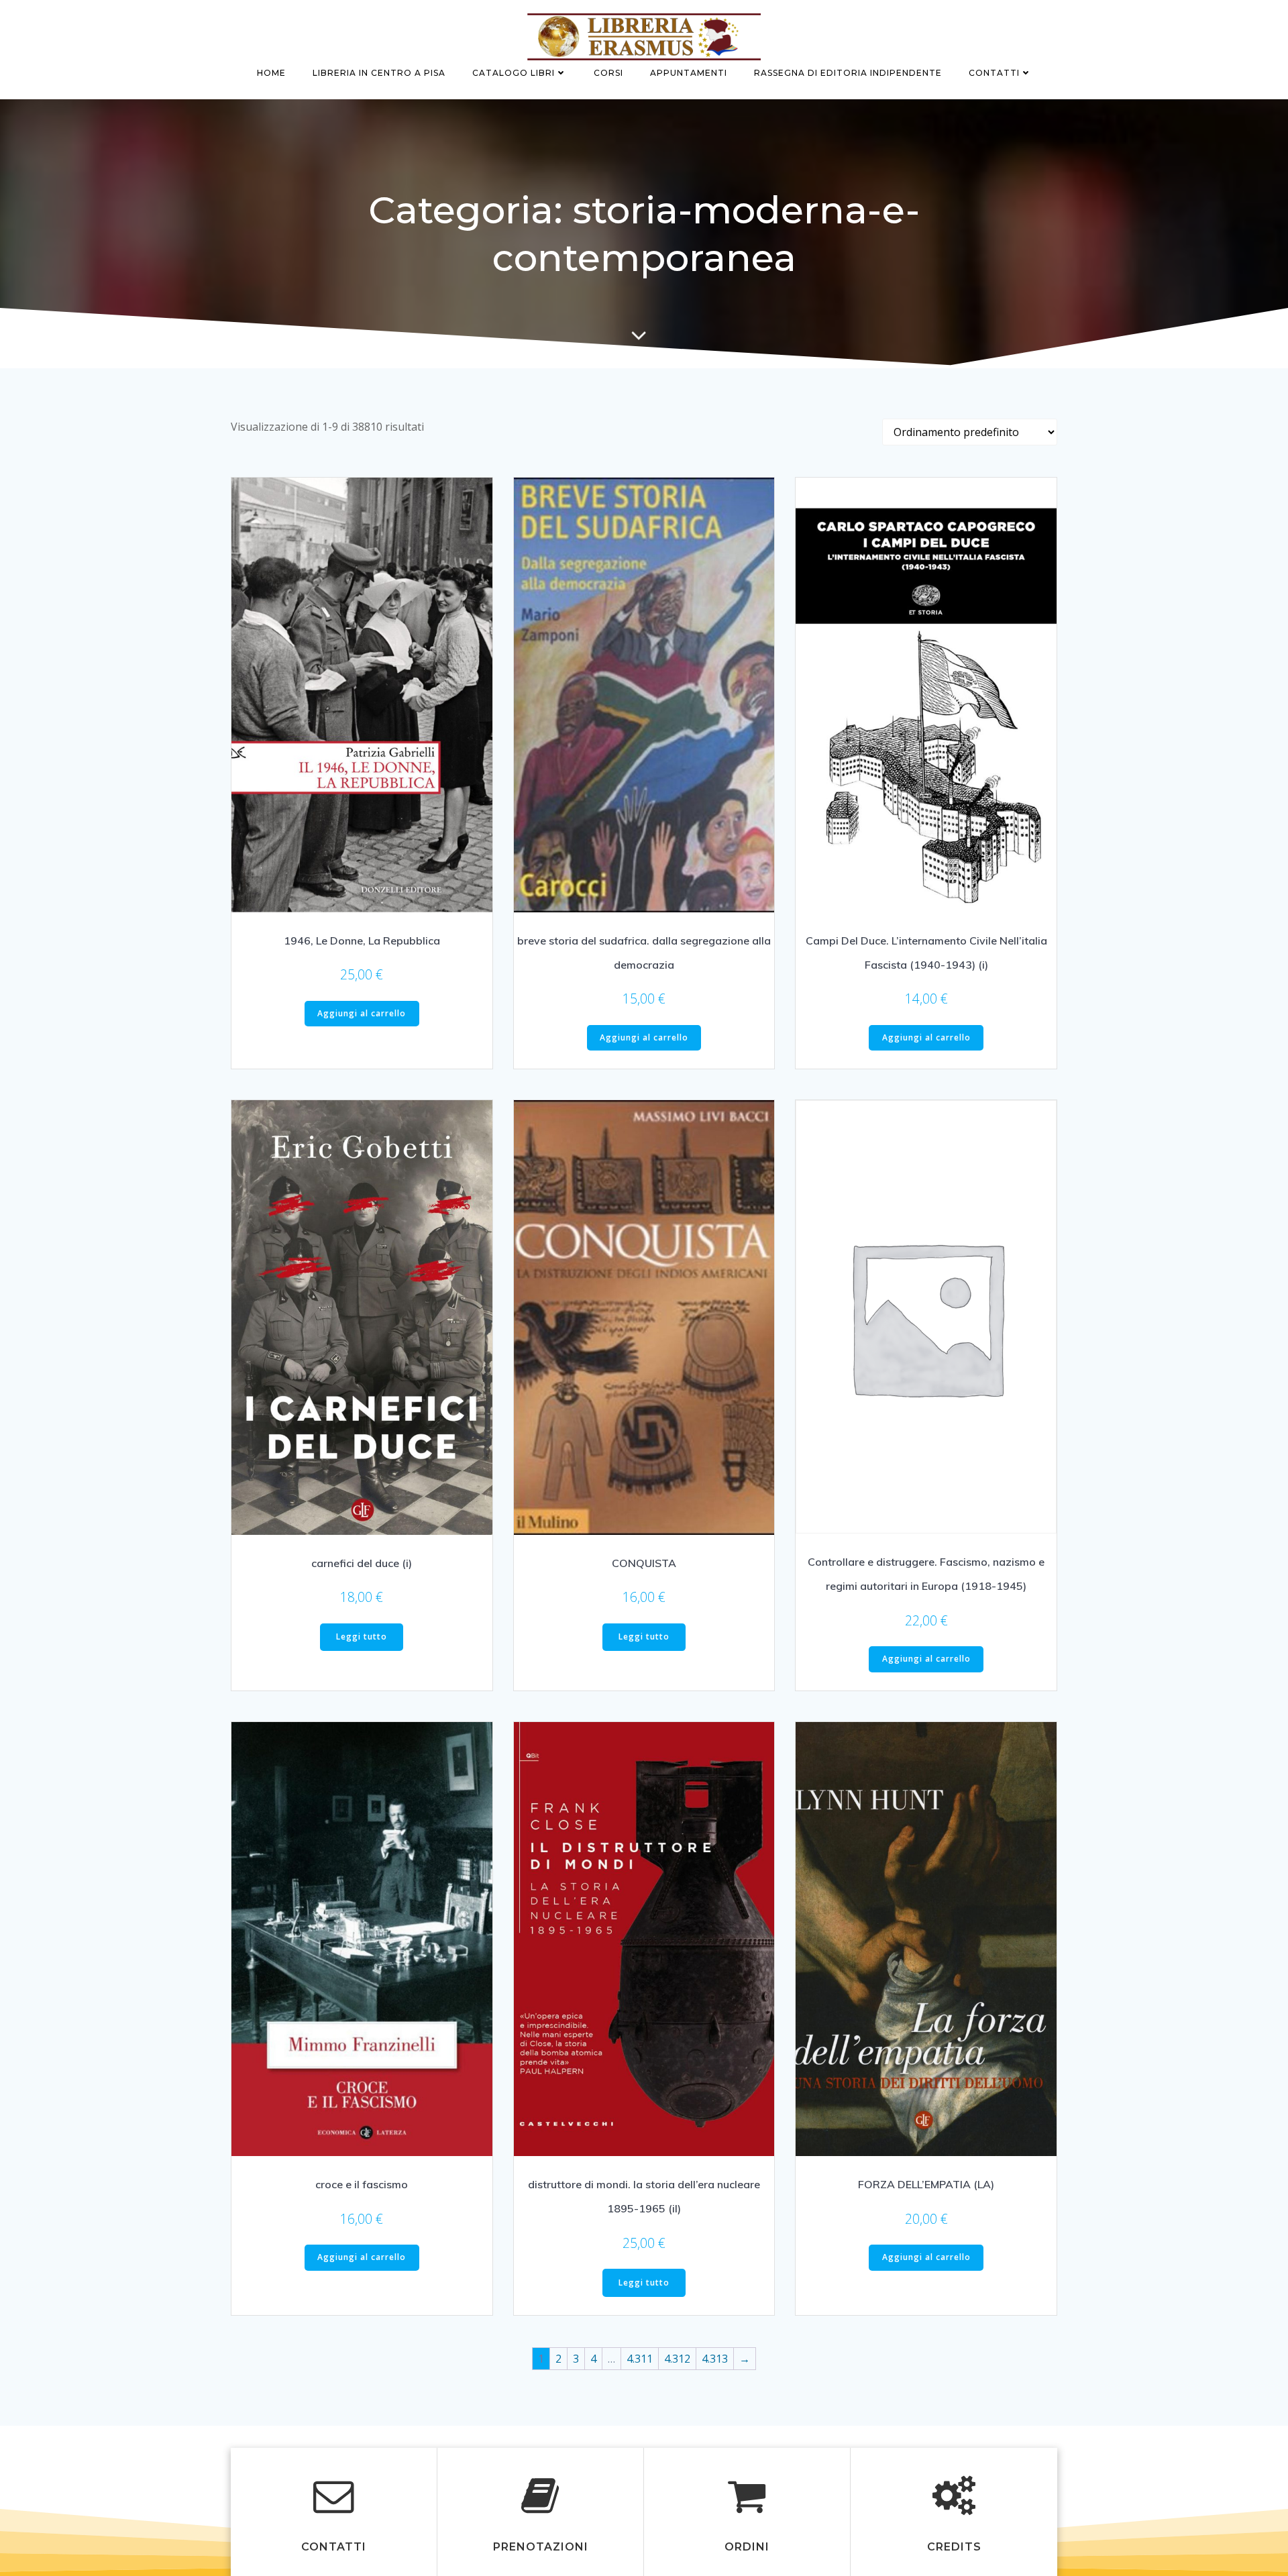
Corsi (608, 73)
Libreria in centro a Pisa (379, 73)
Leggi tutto (362, 1636)
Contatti (994, 73)
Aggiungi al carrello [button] (362, 1013)
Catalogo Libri (514, 73)
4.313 (715, 2359)
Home (271, 73)
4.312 (677, 2359)
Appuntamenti (689, 73)
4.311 (640, 2359)
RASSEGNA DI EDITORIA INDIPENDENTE (848, 73)
